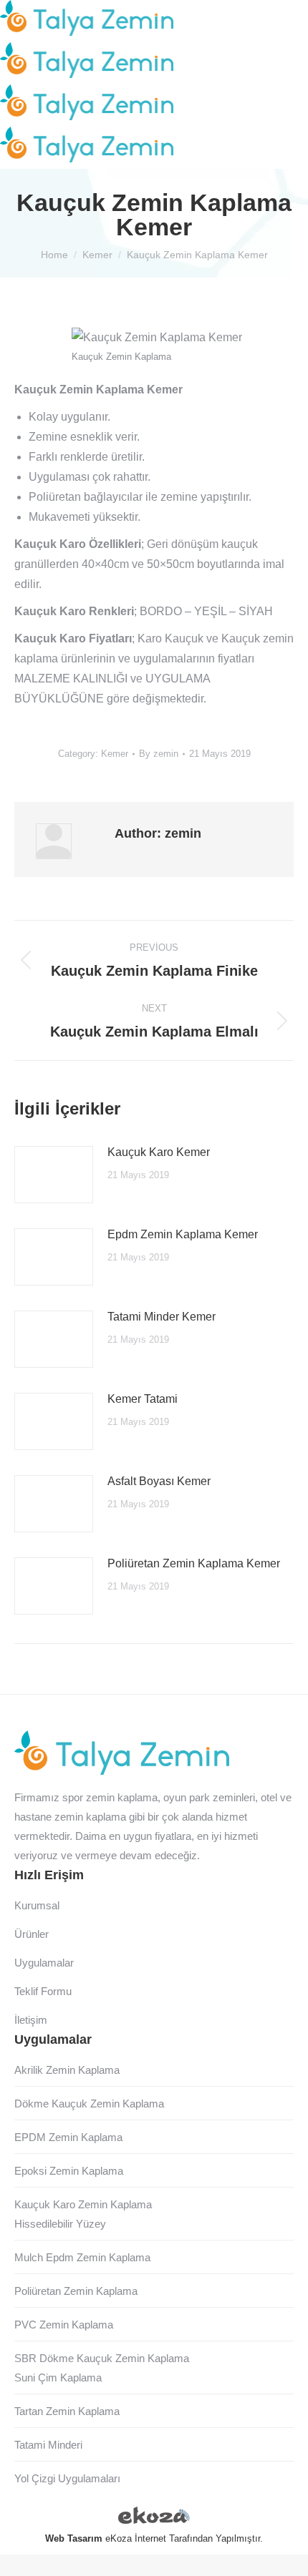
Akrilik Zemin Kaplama (67, 2070)
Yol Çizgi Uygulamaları (67, 2478)
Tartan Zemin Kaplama (67, 2411)
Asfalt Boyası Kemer (159, 1481)
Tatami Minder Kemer (162, 1317)
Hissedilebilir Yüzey (60, 2224)
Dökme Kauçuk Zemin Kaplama (89, 2104)
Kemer (115, 754)
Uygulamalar (44, 1963)
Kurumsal (37, 1905)
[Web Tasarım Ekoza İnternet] (154, 2518)
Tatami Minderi (48, 2445)
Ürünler (32, 1934)
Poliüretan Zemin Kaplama (76, 2291)
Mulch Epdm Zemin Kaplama (82, 2257)
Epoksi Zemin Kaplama (69, 2171)
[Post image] (54, 1175)
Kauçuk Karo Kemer (159, 1152)
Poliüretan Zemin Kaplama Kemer (194, 1563)
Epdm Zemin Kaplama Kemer (183, 1234)
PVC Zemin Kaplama (64, 2325)
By (159, 754)
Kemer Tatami (143, 1399)
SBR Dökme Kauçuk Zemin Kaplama (102, 2358)
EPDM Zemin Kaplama (68, 2137)
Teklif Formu (43, 1991)
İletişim (31, 2020)
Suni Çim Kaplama (58, 2377)
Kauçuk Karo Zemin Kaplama (83, 2204)
